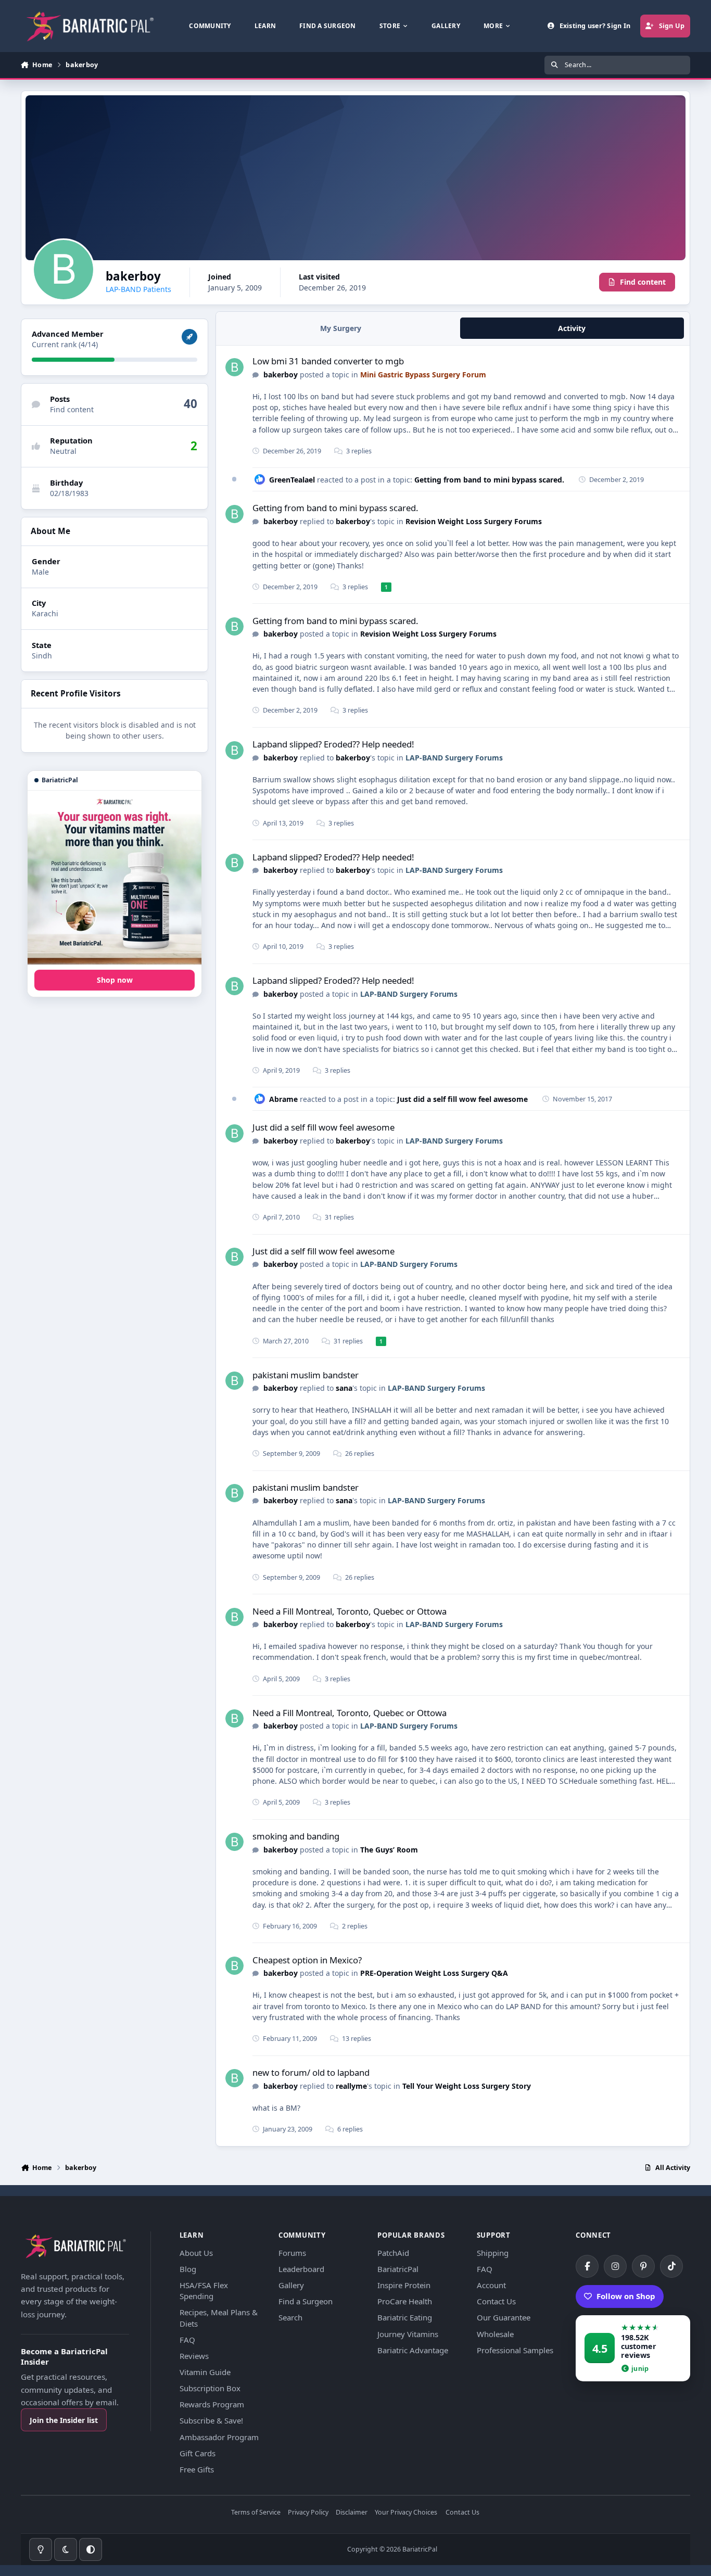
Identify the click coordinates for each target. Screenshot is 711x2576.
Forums (292, 2253)
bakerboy (281, 375)
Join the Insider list (64, 2420)
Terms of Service (256, 2513)
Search (290, 2317)
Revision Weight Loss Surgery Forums (474, 521)
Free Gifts (197, 2469)
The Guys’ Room (389, 1850)
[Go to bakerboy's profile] (234, 367)
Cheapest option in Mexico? (307, 1960)
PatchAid (393, 2253)
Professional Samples (515, 2350)
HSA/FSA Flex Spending (204, 2291)
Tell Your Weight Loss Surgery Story (467, 2086)
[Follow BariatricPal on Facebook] (587, 2266)
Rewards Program (212, 2404)
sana (344, 1388)
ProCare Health (405, 2301)
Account (491, 2285)
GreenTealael (292, 480)
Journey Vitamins (408, 2334)
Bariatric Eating (405, 2317)
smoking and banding (296, 1836)
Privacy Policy (308, 2513)
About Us (196, 2253)
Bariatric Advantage (413, 2350)
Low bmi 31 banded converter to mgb (328, 361)
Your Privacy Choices (406, 2513)
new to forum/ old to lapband (311, 2072)
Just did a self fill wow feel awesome (462, 1099)
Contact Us (496, 2301)
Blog (188, 2269)
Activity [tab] (572, 328)
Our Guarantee (504, 2317)
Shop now (115, 980)
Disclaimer (352, 2513)
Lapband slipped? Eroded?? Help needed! (333, 744)
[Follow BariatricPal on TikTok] (671, 2266)
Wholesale (495, 2334)
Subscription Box (210, 2388)
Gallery (291, 2285)
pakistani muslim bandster (306, 1375)
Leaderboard (301, 2269)
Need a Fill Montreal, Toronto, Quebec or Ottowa (350, 1611)
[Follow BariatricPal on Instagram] (615, 2266)
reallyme (351, 2086)
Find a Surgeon (306, 2301)
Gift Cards (198, 2453)
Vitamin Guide (205, 2372)
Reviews (194, 2356)
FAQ (187, 2340)
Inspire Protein (404, 2285)
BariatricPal (398, 2269)
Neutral (63, 451)
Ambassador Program (219, 2437)
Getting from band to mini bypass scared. (489, 480)
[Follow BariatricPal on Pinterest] (643, 2266)
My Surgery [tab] (341, 328)
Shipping (493, 2253)
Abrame (283, 1099)
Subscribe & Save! (211, 2420)
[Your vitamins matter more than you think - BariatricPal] (115, 878)
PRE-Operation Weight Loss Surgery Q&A (434, 1973)
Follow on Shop (626, 2296)
